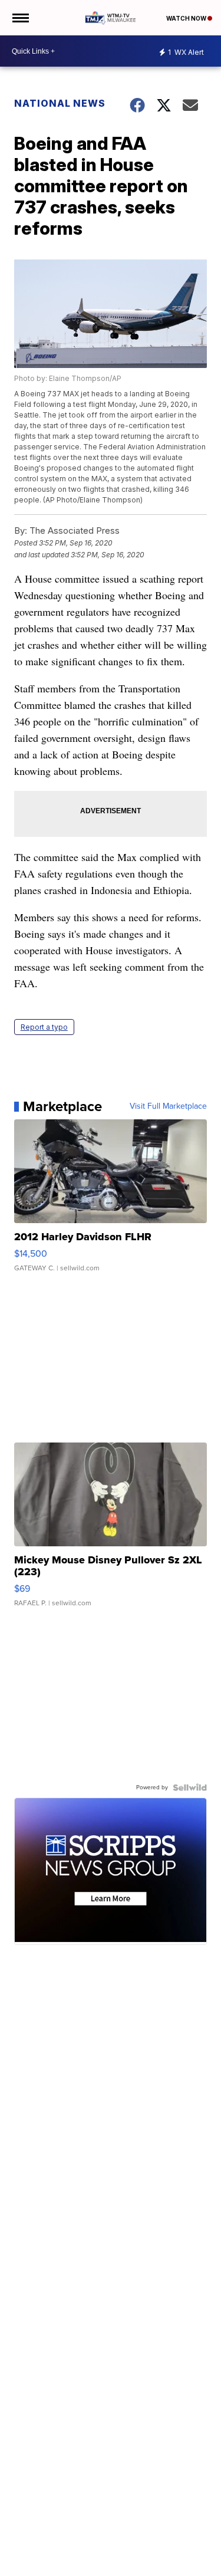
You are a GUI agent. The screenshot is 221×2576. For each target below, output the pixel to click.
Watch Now (187, 18)
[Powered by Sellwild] (190, 1788)
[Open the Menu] (20, 18)
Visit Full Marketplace (168, 1106)
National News (60, 103)
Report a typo (44, 1027)
